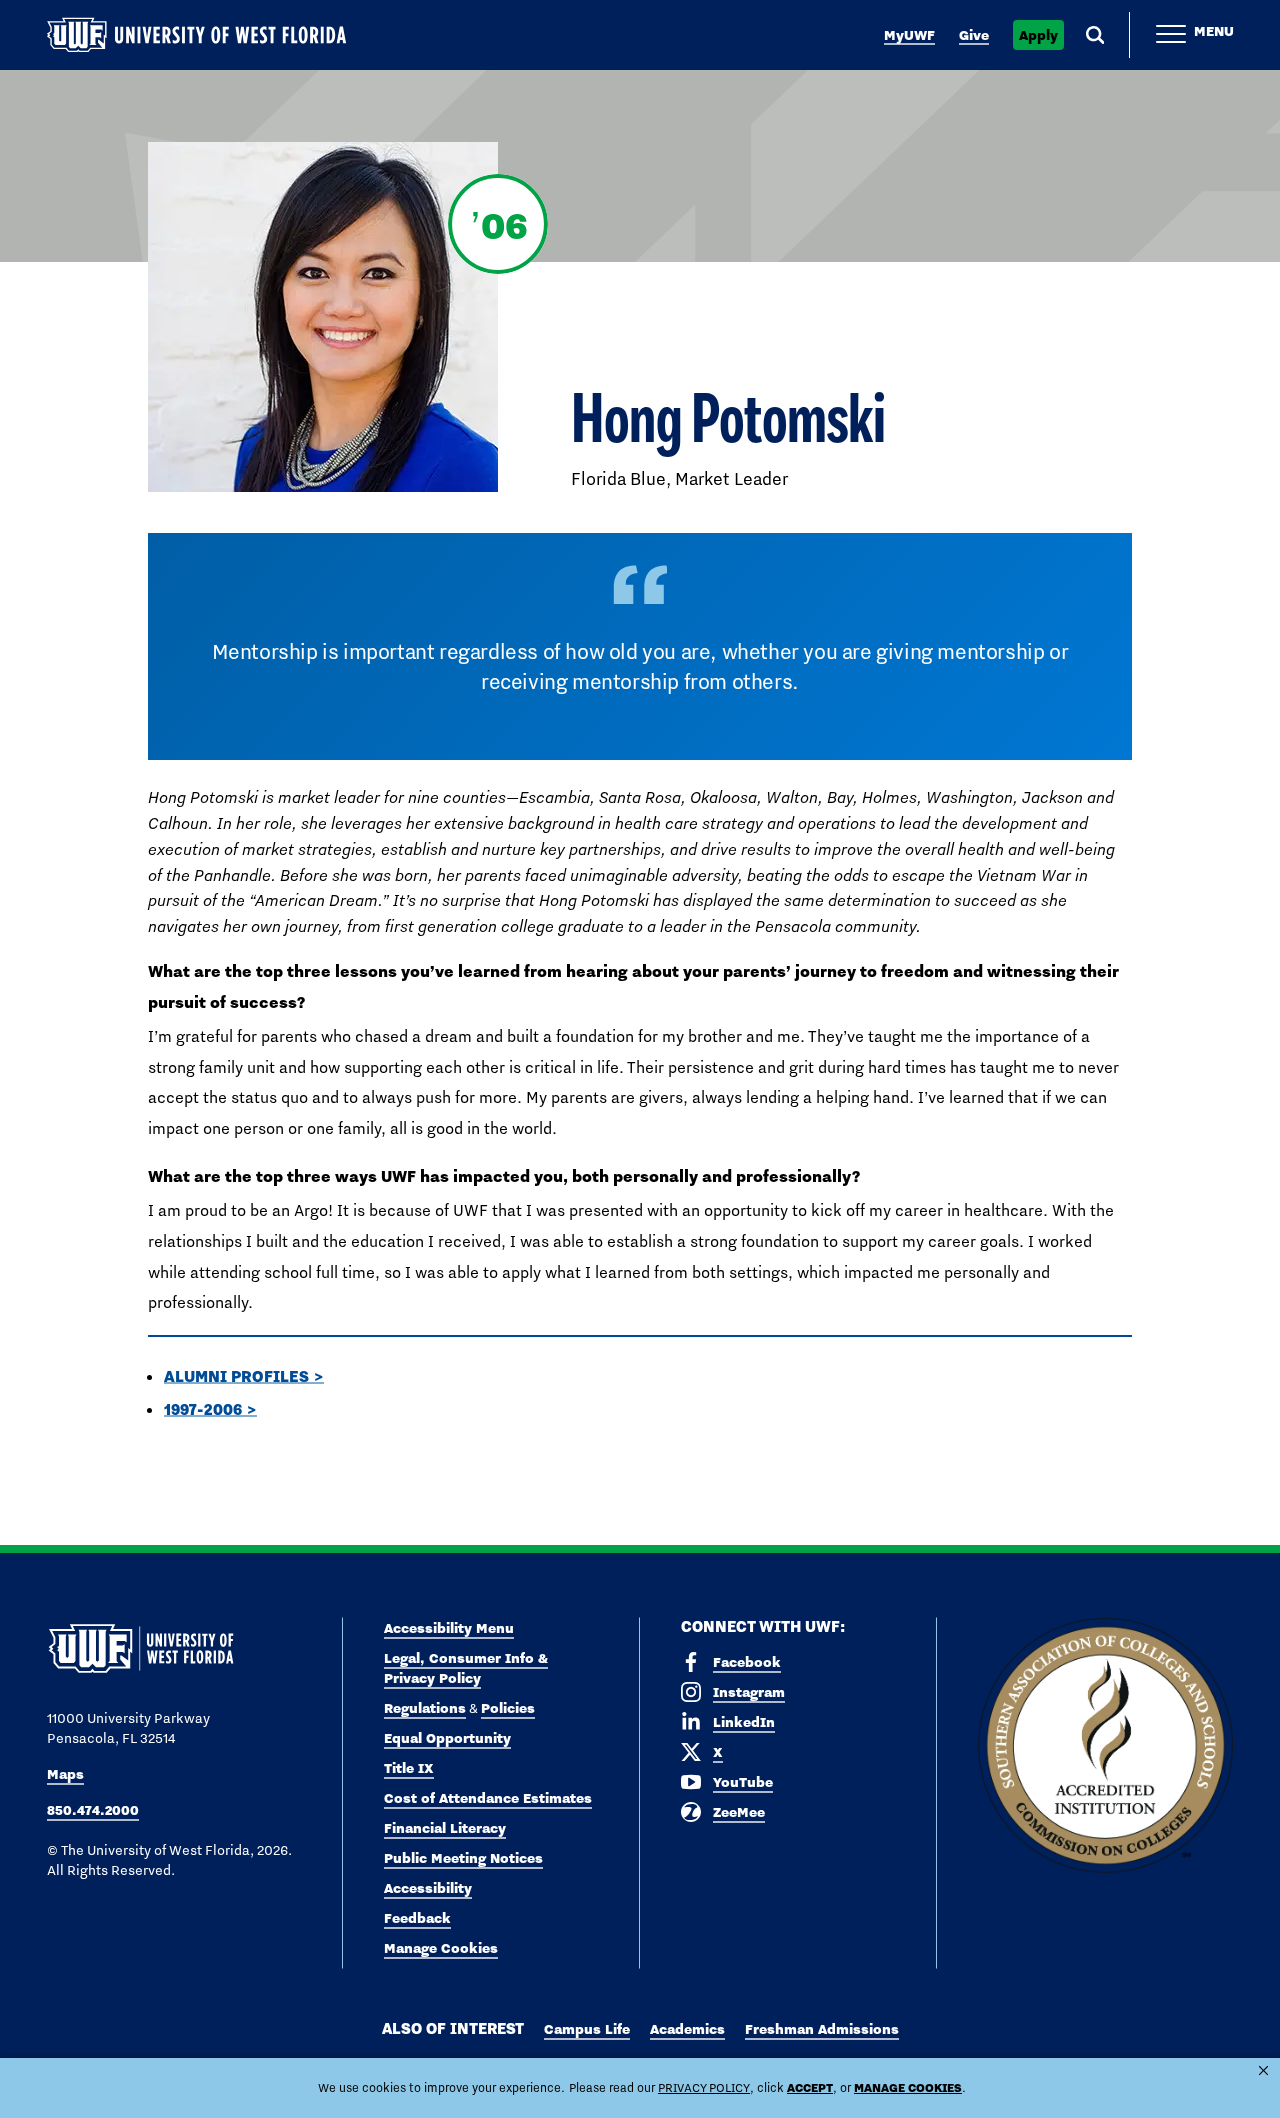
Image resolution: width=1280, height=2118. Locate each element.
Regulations (425, 1708)
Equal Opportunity (447, 1738)
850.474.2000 (93, 1810)
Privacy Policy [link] (704, 2088)
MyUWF (909, 35)
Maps (65, 1774)
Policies (508, 1708)
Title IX (409, 1768)
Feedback (417, 1918)
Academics (687, 2029)
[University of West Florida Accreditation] (1105, 1746)
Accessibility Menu (449, 1628)
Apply (1038, 35)
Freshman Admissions (822, 2029)
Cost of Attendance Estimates (488, 1798)
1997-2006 (203, 1409)
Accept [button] (810, 2087)
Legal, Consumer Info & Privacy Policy (466, 1668)
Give (974, 35)
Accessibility (428, 1888)
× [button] (1263, 2070)
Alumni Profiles (236, 1376)
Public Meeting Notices (463, 1858)
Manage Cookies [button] (908, 2087)
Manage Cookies (441, 1948)
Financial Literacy (445, 1828)
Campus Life (587, 2029)
